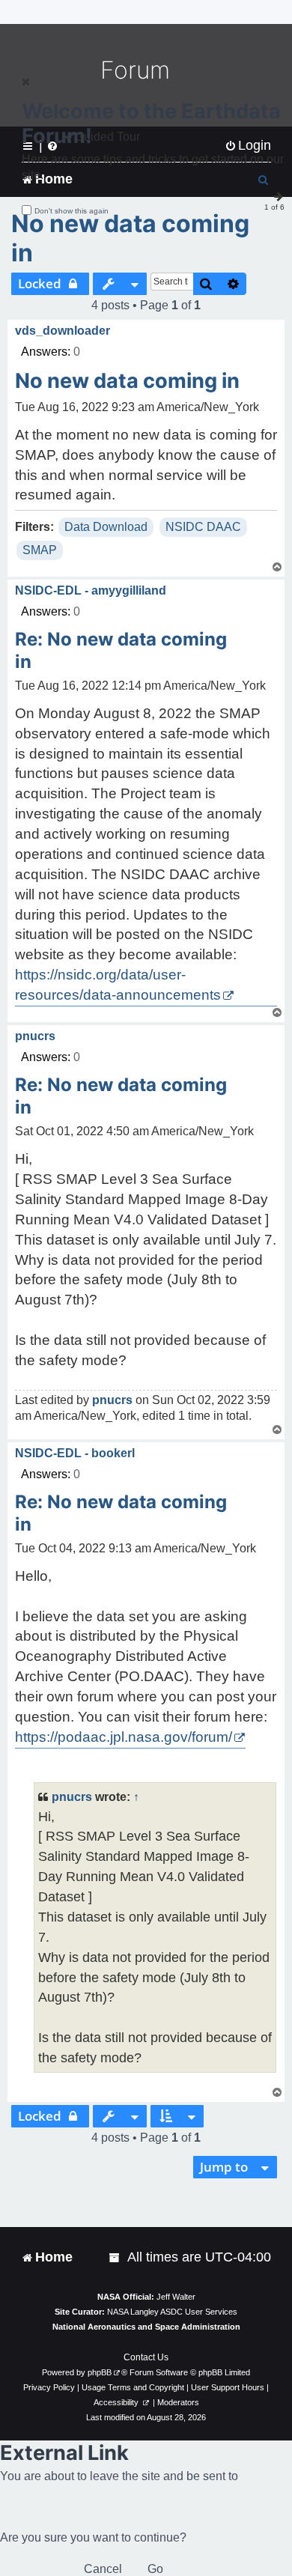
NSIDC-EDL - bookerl (75, 1453)
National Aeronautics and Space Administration (146, 2327)
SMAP (40, 550)
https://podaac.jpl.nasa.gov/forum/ (124, 1737)
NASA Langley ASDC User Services (172, 2312)
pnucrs (35, 1036)
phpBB (100, 2372)
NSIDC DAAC (203, 527)
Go (155, 2569)
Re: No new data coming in (121, 650)
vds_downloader (63, 331)
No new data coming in (130, 238)
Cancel (103, 2569)
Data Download (106, 527)
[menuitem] (115, 2257)
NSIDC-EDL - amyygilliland (91, 590)
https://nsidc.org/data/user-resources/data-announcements (118, 985)
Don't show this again (72, 211)
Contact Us (146, 2357)
